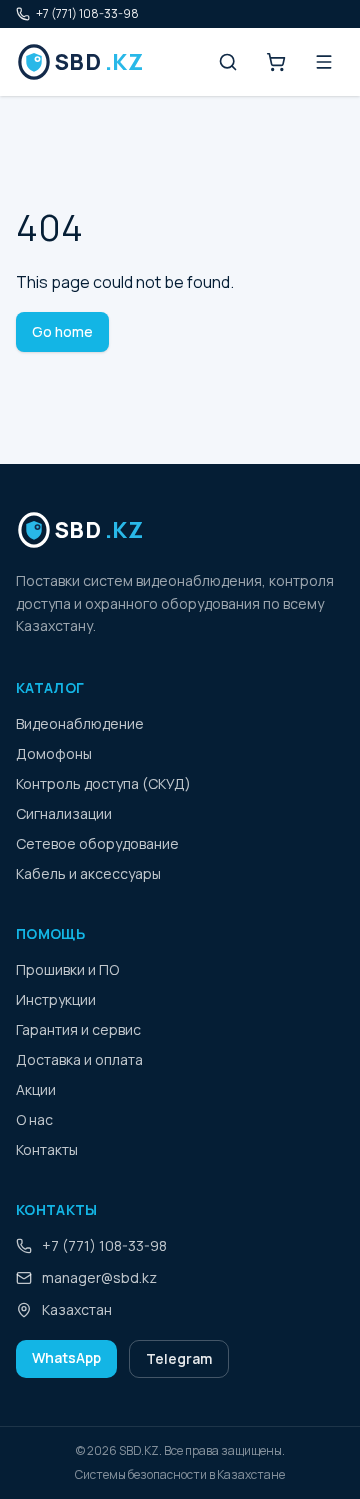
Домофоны (54, 753)
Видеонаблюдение (80, 723)
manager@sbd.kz (99, 1277)
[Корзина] (276, 62)
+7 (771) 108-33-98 (87, 14)
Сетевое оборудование (97, 843)
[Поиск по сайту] (228, 62)
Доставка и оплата (79, 1059)
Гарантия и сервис (78, 1029)
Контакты (47, 1149)
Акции (36, 1089)
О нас (34, 1119)
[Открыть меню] (324, 62)
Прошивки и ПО (67, 969)
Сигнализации (64, 813)
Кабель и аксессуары (88, 873)
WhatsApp (66, 1357)
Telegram (179, 1358)
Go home (62, 331)
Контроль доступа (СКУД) (103, 783)
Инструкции (56, 999)
